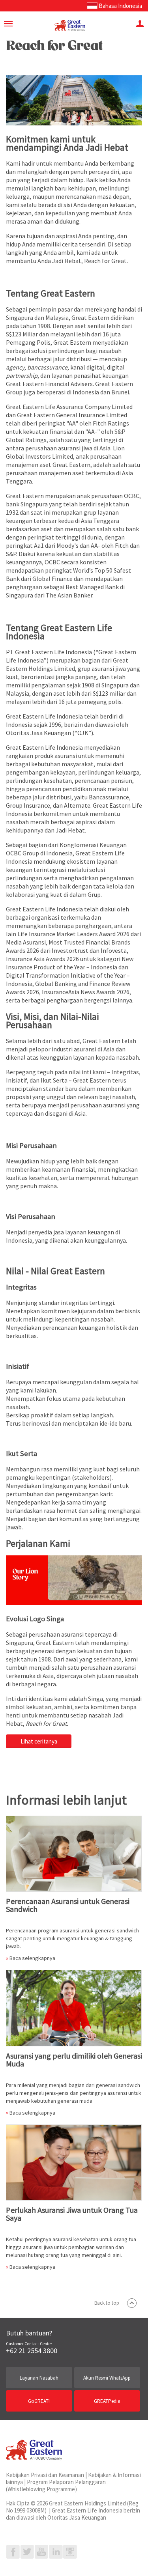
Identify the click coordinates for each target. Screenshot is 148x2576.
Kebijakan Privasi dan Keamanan (45, 2475)
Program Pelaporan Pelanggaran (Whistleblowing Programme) (56, 2485)
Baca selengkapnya (32, 1958)
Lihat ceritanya (39, 1741)
